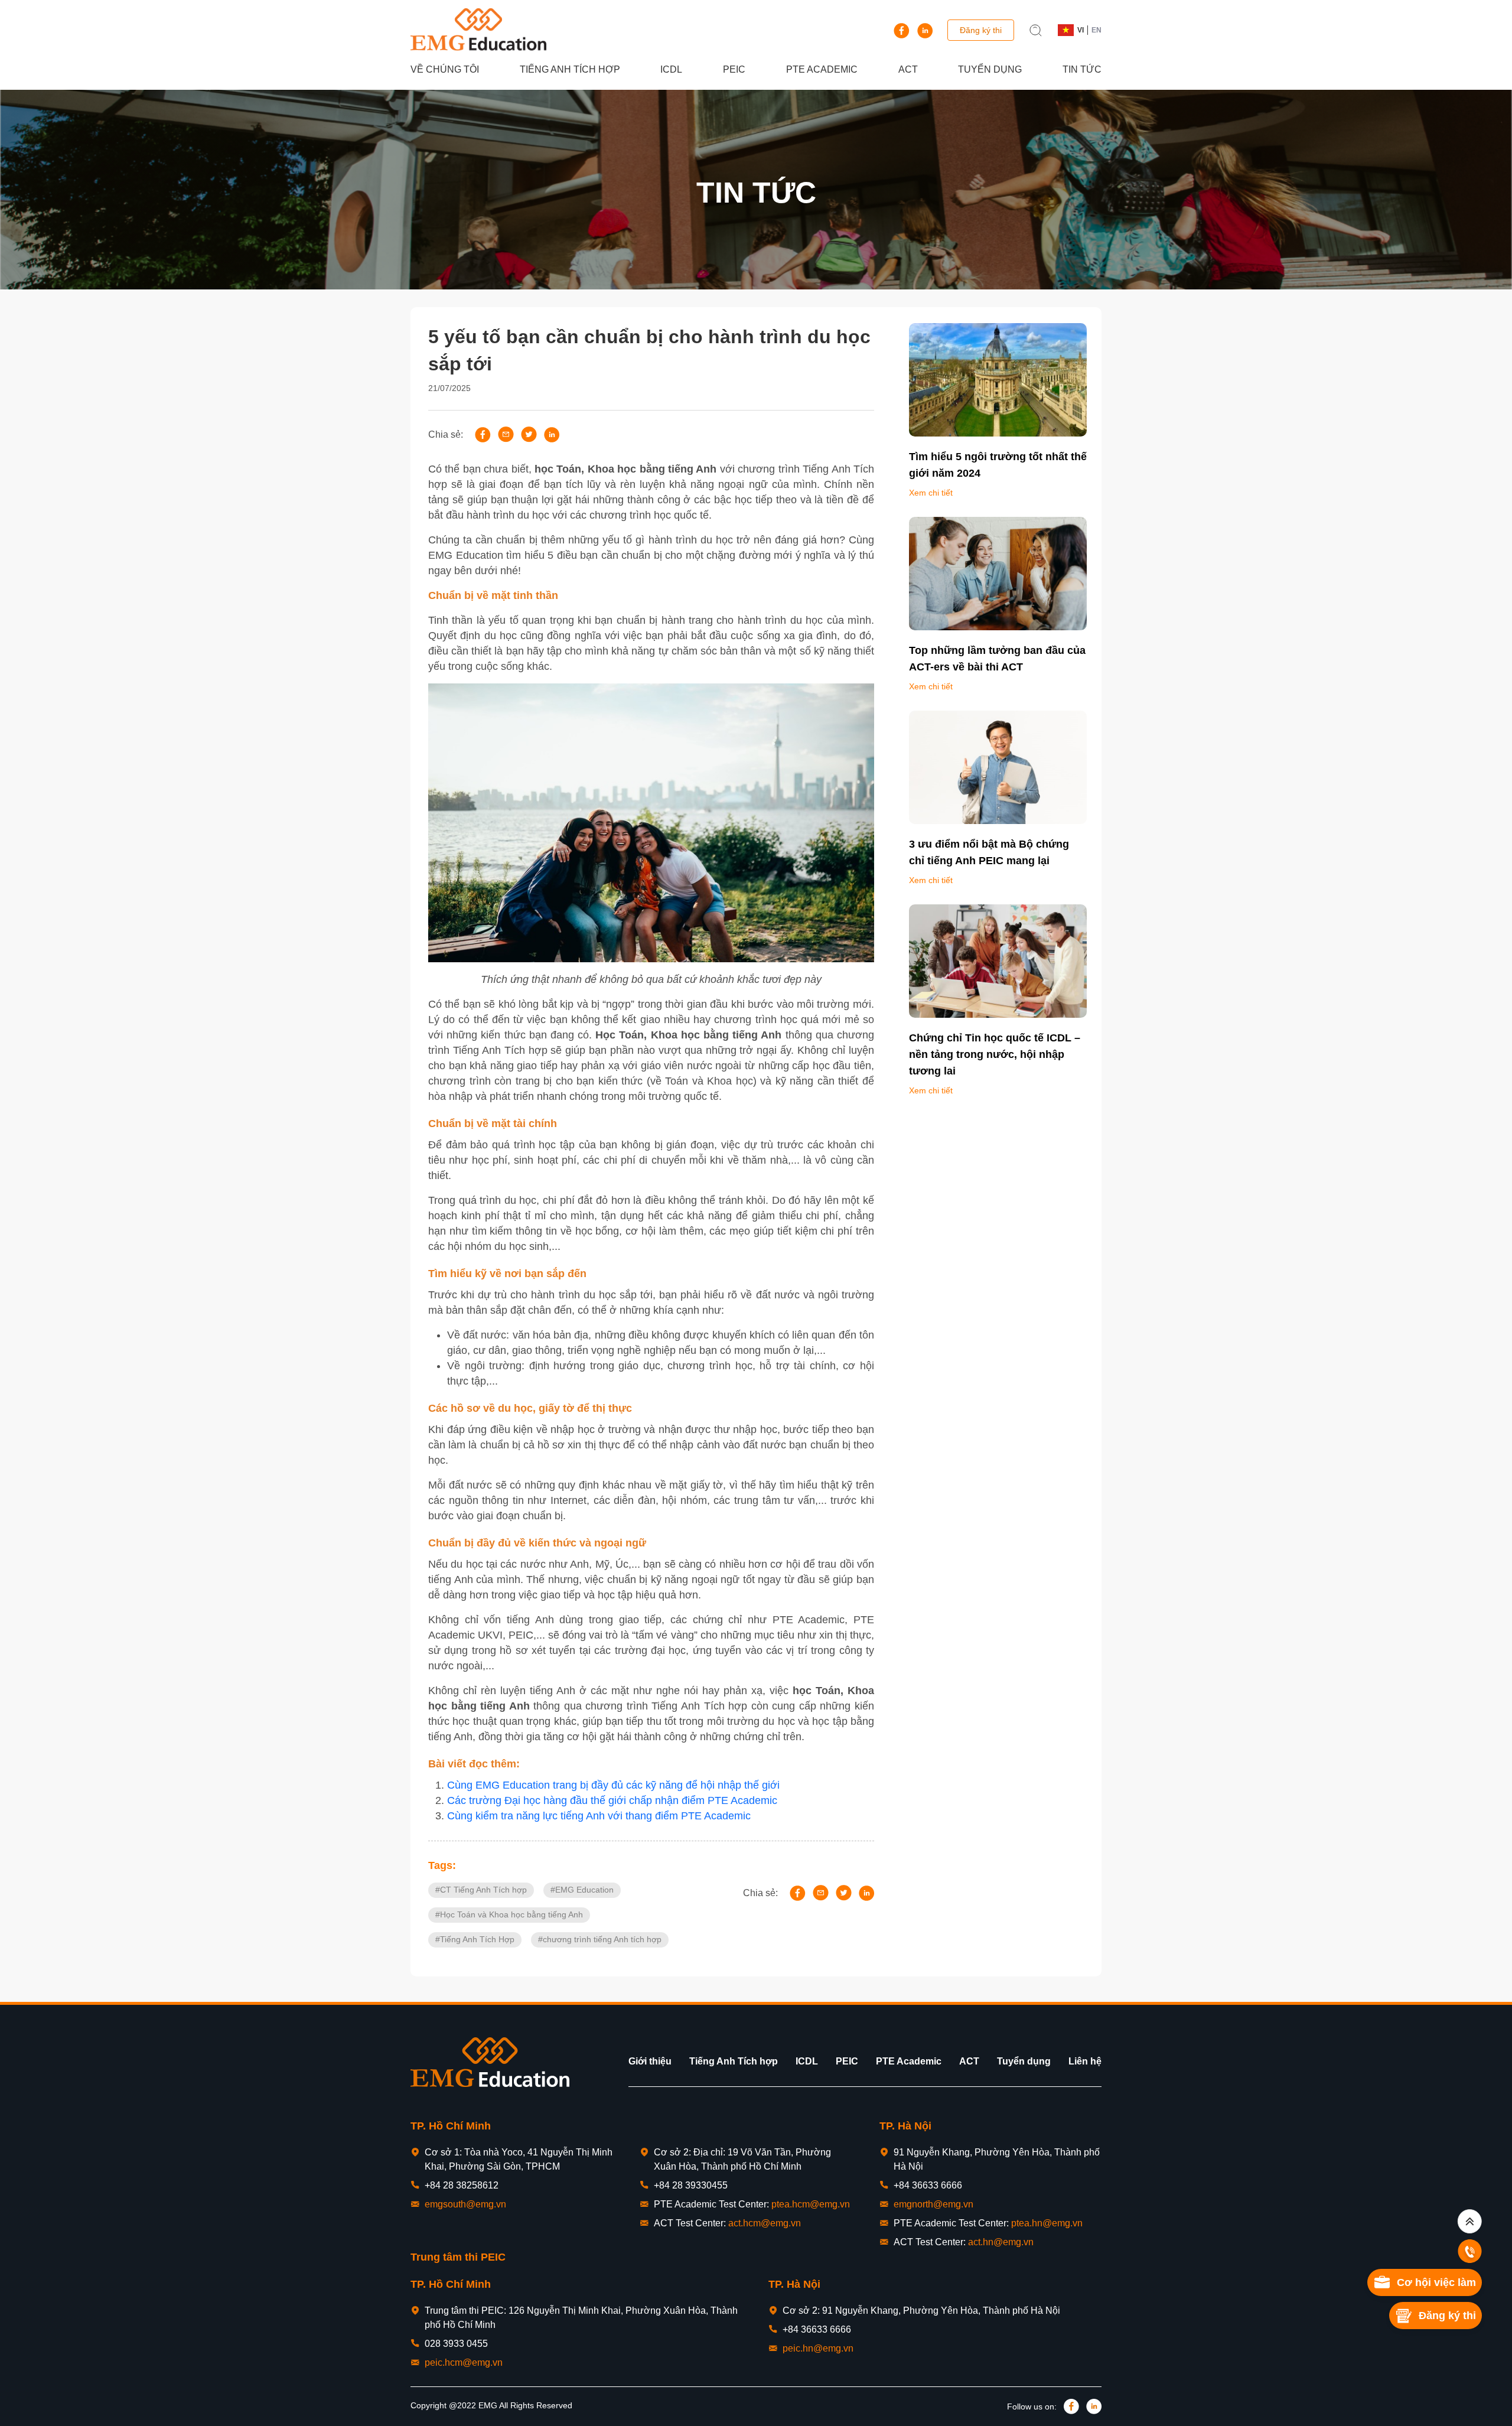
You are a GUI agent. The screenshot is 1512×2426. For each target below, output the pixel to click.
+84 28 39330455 (691, 2185)
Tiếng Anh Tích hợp (570, 69)
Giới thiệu (650, 2061)
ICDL (671, 69)
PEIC (734, 69)
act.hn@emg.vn (1001, 2242)
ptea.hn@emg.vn (1047, 2223)
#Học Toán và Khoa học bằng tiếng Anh (509, 1914)
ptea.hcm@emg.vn (811, 2204)
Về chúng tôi (445, 69)
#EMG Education (582, 1890)
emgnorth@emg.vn (933, 2204)
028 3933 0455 (456, 2344)
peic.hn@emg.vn (818, 2348)
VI (1081, 30)
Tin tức (1082, 69)
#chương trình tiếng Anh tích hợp (600, 1939)
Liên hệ (1085, 2061)
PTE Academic (822, 69)
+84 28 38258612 (462, 2185)
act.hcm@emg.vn (765, 2223)
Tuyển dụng (990, 69)
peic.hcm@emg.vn (464, 2362)
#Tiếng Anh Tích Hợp (475, 1939)
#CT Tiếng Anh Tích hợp (481, 1890)
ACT (908, 69)
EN (1096, 30)
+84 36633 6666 (928, 2185)
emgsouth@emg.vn (465, 2204)
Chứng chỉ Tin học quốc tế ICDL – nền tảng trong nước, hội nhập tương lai (995, 1054)
